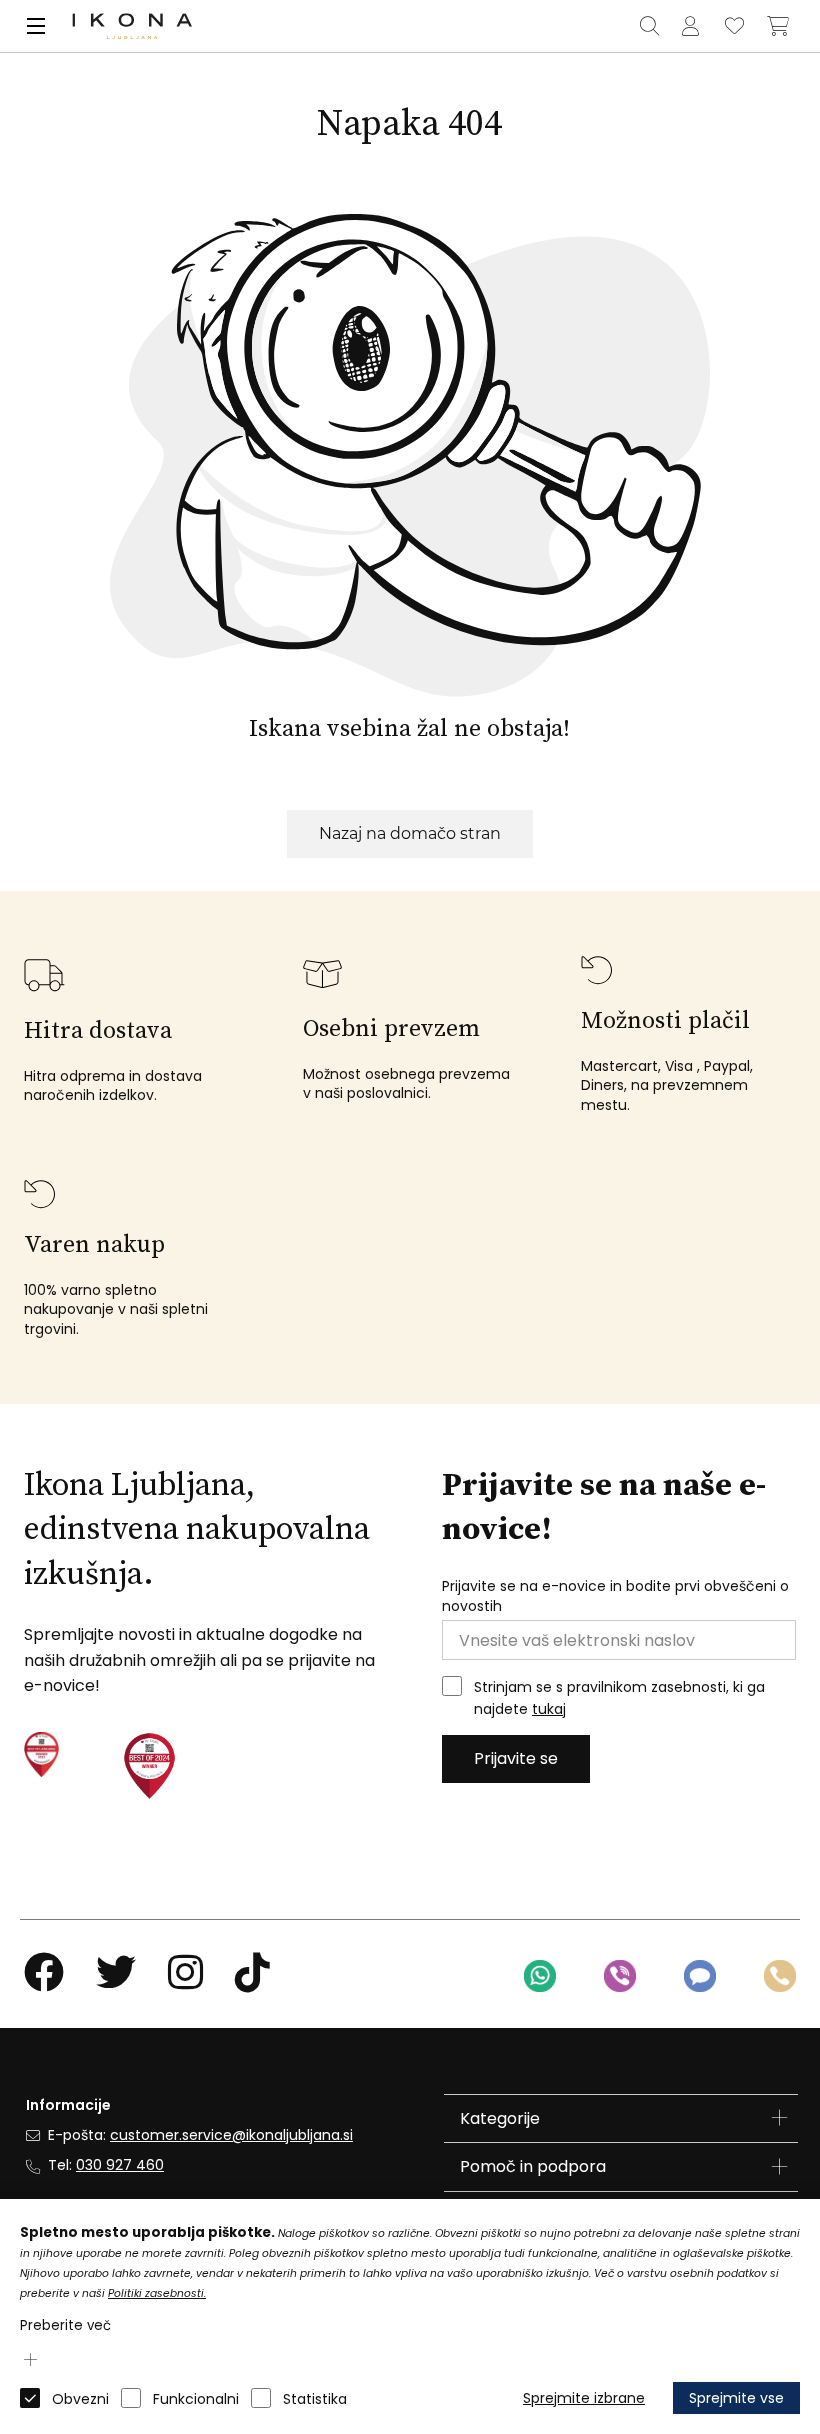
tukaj (549, 1709)
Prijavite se (516, 1758)
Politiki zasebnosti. (157, 2293)
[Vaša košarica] (778, 26)
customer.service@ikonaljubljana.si (231, 2135)
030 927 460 (120, 2165)
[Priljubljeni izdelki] (734, 26)
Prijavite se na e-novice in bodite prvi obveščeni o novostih (615, 1596)
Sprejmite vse (736, 2398)
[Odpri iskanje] (649, 26)
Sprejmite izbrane (584, 2398)
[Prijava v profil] (690, 26)
